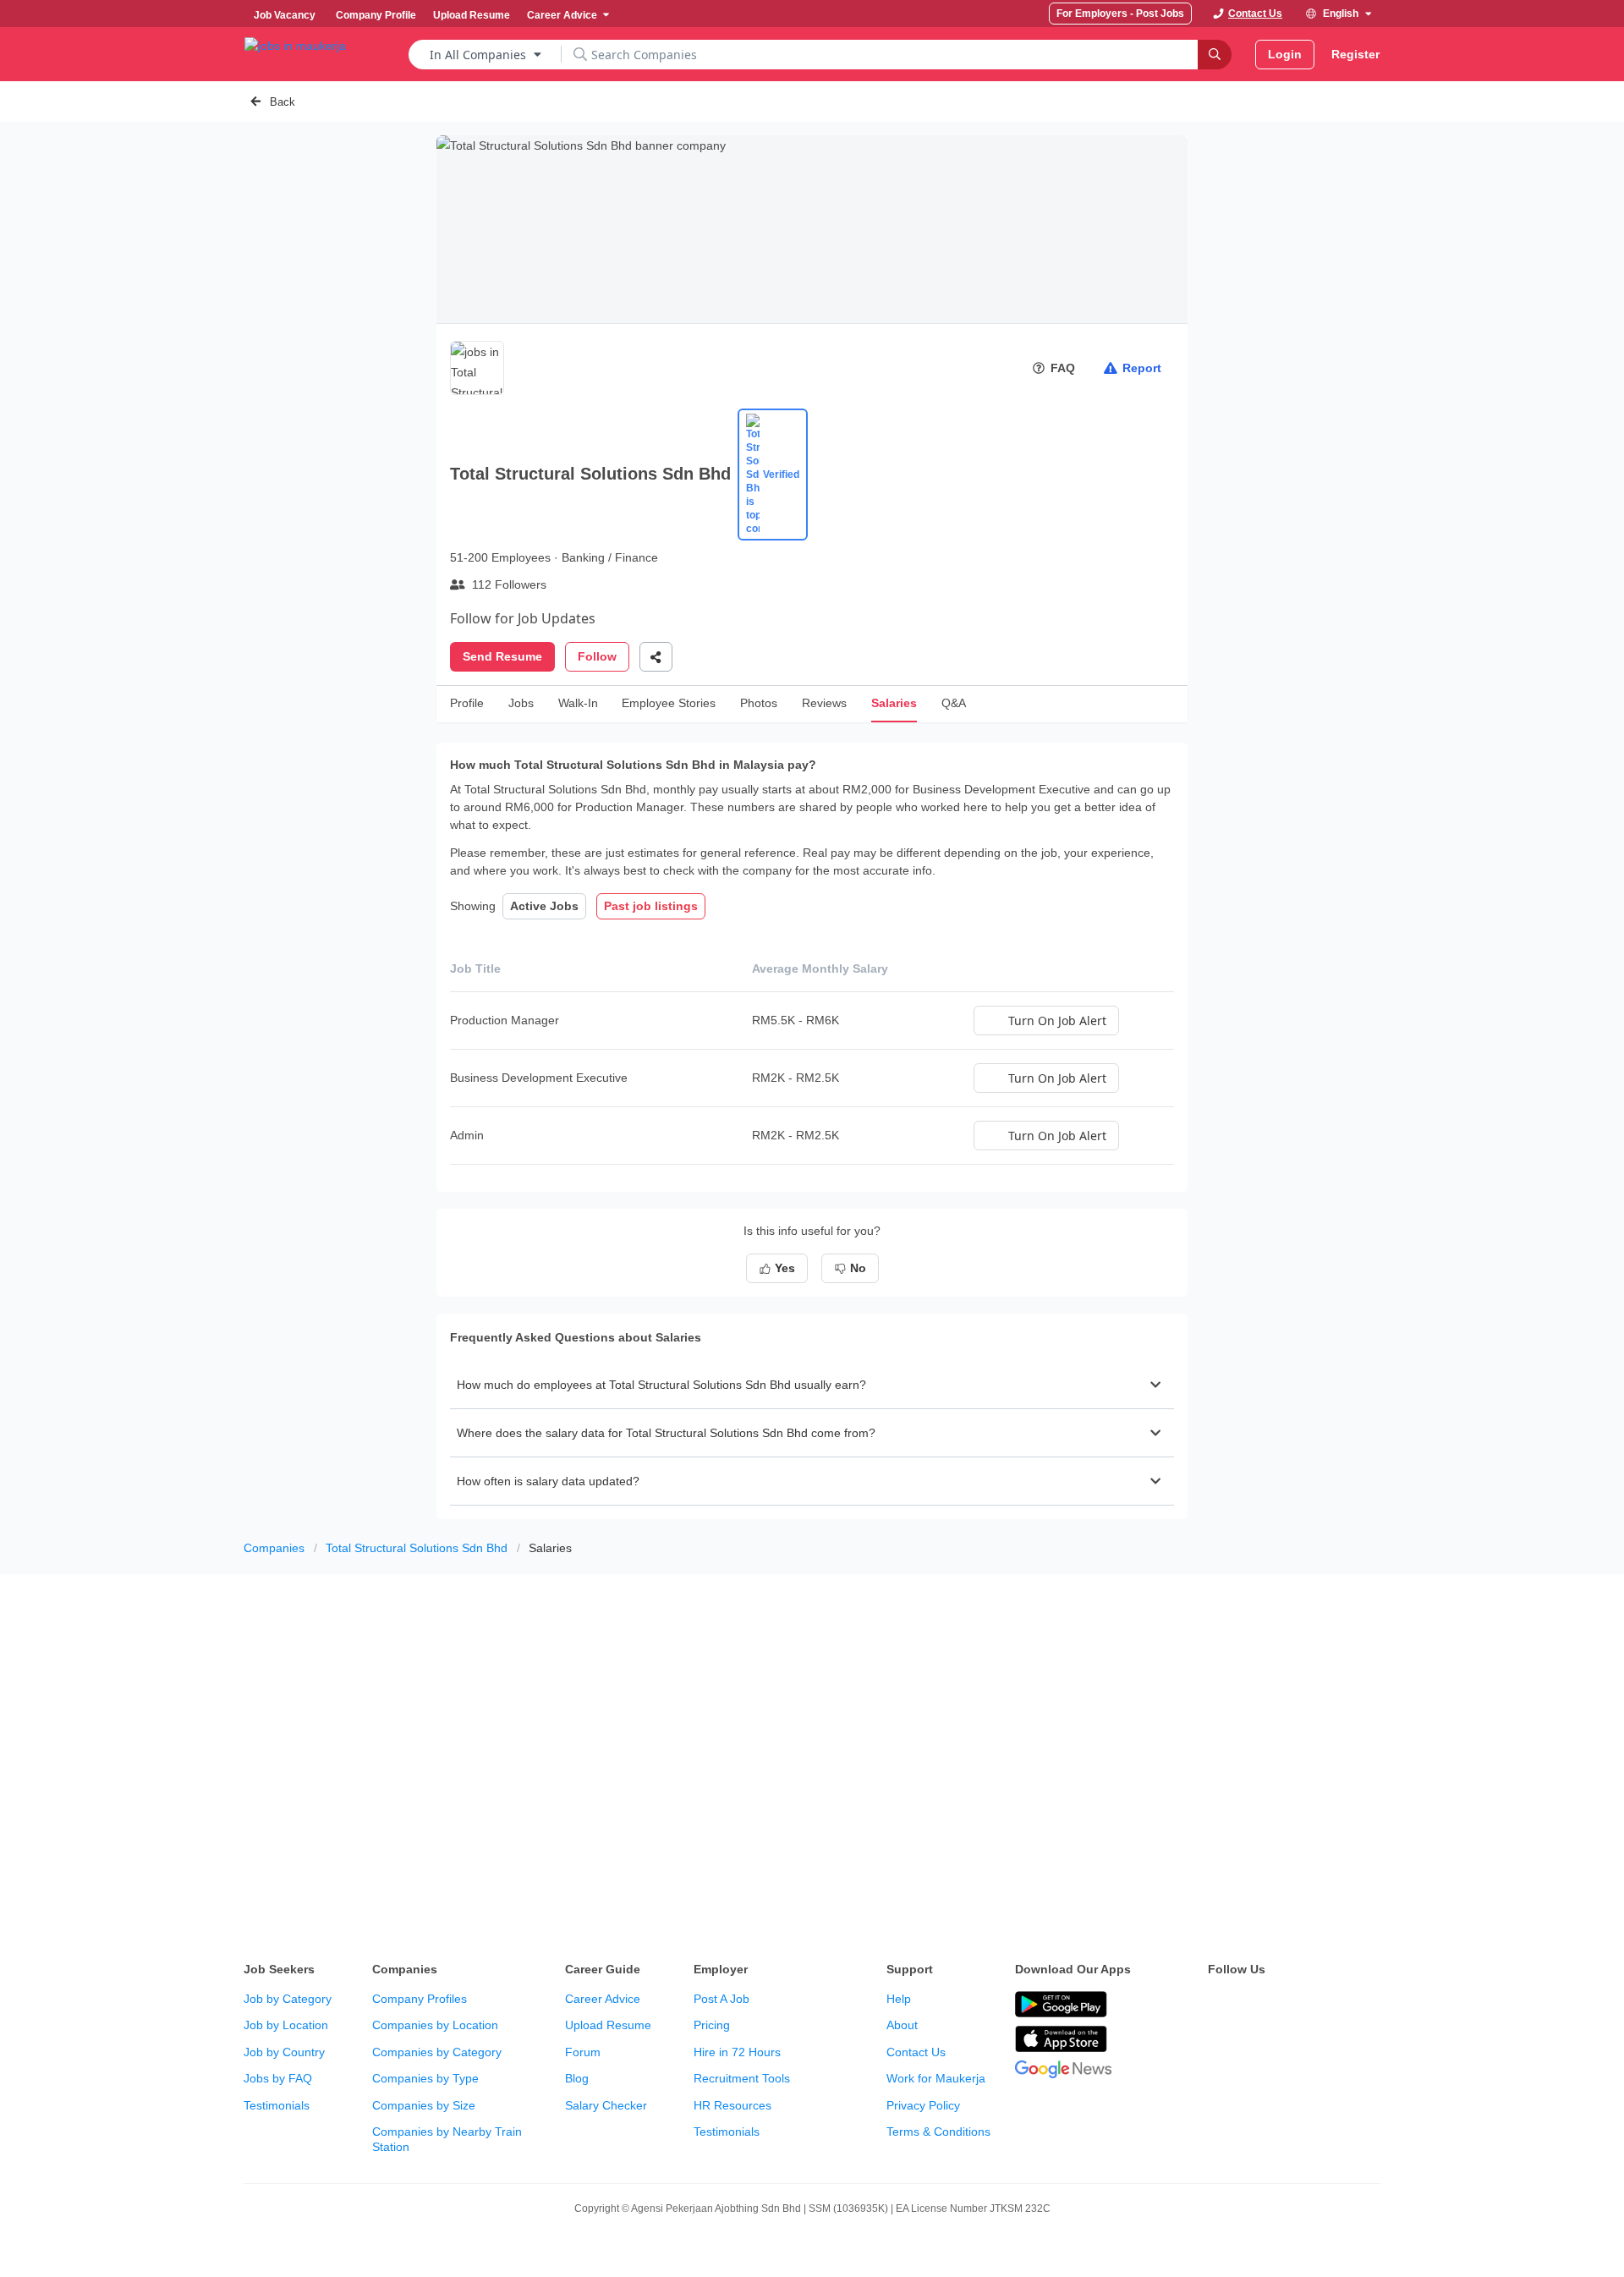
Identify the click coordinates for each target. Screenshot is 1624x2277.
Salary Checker (606, 2105)
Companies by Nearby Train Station (447, 2139)
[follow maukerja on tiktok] (1218, 2048)
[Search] (1215, 55)
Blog (577, 2078)
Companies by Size (424, 2105)
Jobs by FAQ (278, 2078)
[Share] (656, 657)
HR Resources (732, 2105)
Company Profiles (420, 1999)
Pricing (712, 2025)
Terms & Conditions (938, 2132)
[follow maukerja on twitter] (1255, 2005)
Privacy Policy (923, 2105)
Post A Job (721, 1999)
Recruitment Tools (742, 2078)
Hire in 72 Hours (737, 2052)
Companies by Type (425, 2078)
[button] (812, 1385)
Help (899, 1999)
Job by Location (286, 2025)
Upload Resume (608, 2025)
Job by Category (288, 1999)
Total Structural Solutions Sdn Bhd (417, 1548)
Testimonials (277, 2105)
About (902, 2025)
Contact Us (916, 2052)
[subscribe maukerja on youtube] (1292, 2005)
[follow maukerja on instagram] (1330, 2005)
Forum (583, 2052)
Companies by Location (435, 2025)
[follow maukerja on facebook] (1218, 2005)
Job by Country (284, 2052)
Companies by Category (437, 2052)
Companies (274, 1548)
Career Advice (603, 1999)
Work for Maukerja (936, 2078)
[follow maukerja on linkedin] (1367, 2005)
